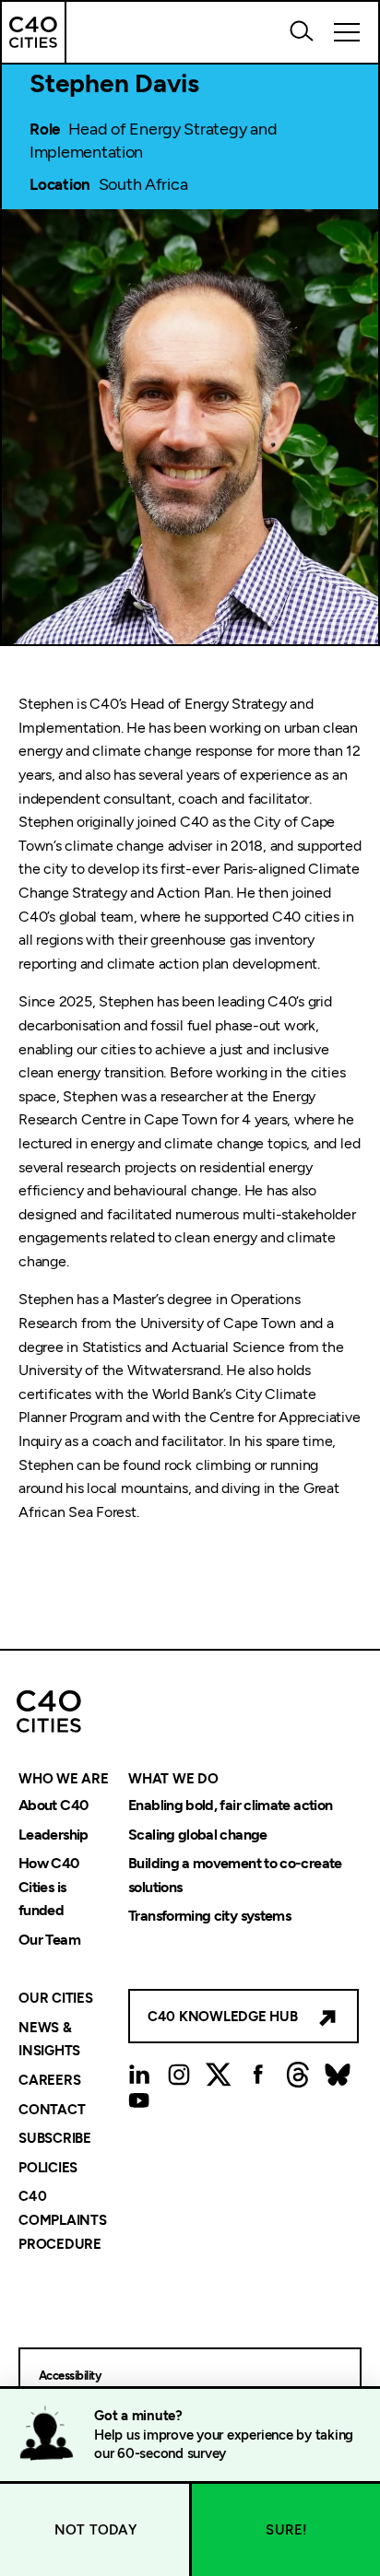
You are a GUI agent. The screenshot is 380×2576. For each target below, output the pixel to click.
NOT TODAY (95, 2530)
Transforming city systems (209, 1917)
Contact (52, 2110)
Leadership (53, 1835)
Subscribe (55, 2139)
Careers (49, 2080)
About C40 (53, 1805)
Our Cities (56, 1999)
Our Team (49, 1940)
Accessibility (70, 2376)
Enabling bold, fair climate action (230, 1805)
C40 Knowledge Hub (223, 2017)
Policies (48, 2168)
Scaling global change (198, 1835)
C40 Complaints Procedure (63, 2221)
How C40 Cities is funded (49, 1888)
